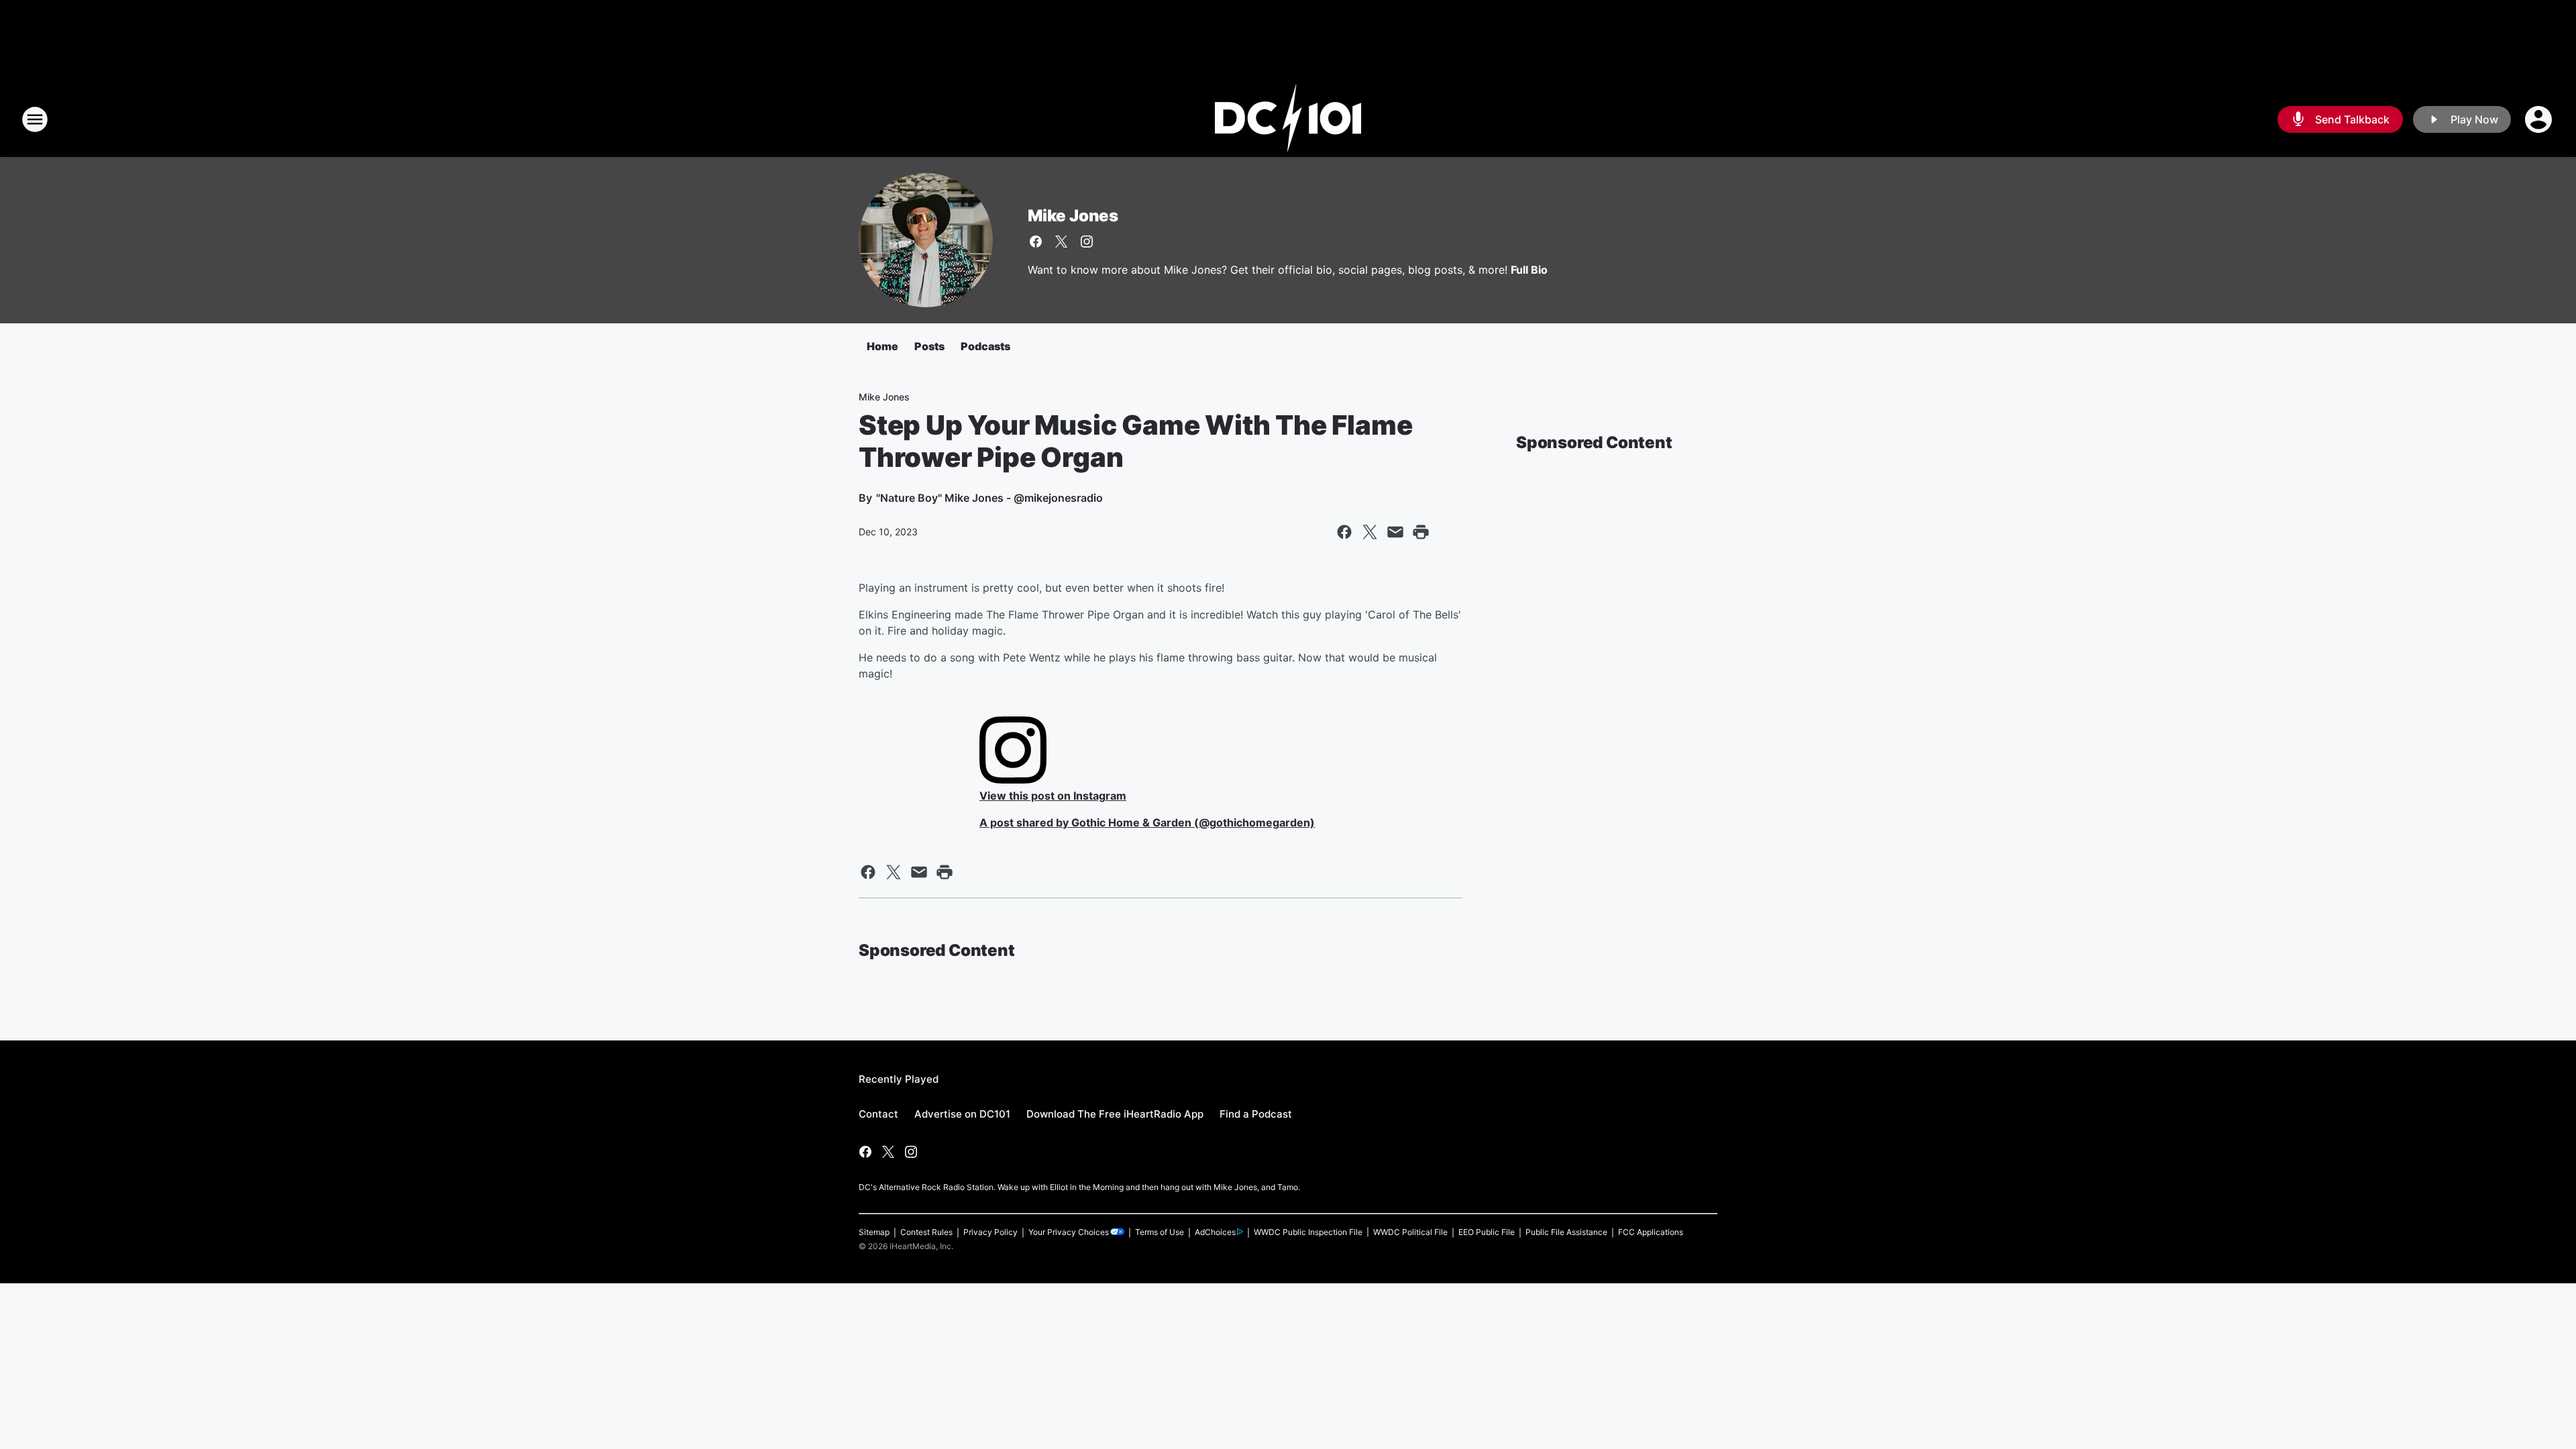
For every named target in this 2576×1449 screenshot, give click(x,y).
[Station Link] (1288, 119)
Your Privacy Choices (1069, 1232)
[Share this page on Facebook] (1344, 532)
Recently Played (899, 1079)
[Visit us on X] (1061, 241)
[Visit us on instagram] (1087, 241)
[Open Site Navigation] (35, 119)
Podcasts (985, 346)
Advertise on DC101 (962, 1114)
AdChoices (1215, 1232)
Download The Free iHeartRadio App (1115, 1114)
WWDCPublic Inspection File (1308, 1232)
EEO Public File (1487, 1232)
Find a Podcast (1256, 1114)
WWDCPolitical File (1410, 1232)
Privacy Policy (990, 1232)
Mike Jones (1073, 216)
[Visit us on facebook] (1036, 241)
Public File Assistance (1566, 1232)
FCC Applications (1651, 1232)
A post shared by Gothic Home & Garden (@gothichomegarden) (1147, 822)
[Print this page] (1421, 532)
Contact (878, 1114)
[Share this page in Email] (1395, 532)
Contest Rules (926, 1232)
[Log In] (2540, 119)
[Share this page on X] (1370, 532)
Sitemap (874, 1232)
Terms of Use (1160, 1232)
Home (882, 346)
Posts (929, 346)
